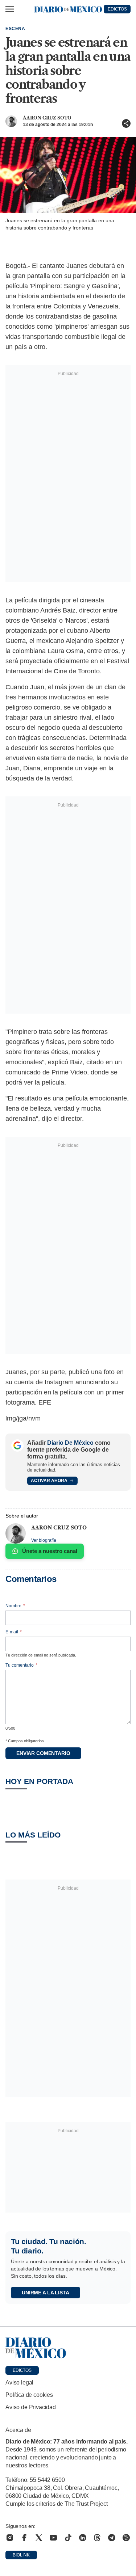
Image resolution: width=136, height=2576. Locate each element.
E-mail (14, 1632)
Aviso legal (19, 2383)
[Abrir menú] (10, 9)
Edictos (22, 2370)
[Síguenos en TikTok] (68, 2538)
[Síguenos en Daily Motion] (126, 2538)
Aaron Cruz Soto (47, 118)
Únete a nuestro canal (50, 1551)
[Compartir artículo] (126, 123)
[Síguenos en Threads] (97, 2538)
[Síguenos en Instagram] (10, 2538)
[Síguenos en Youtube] (53, 2538)
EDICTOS (117, 9)
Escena (15, 29)
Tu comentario (21, 1665)
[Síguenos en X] (39, 2538)
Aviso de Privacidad (31, 2407)
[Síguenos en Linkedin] (83, 2538)
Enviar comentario (43, 1753)
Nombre (15, 1606)
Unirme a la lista (46, 2293)
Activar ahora (49, 1481)
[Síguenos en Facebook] (24, 2538)
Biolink (21, 2555)
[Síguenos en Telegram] (112, 2538)
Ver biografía (44, 1540)
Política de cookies (29, 2395)
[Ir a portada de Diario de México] (68, 2348)
